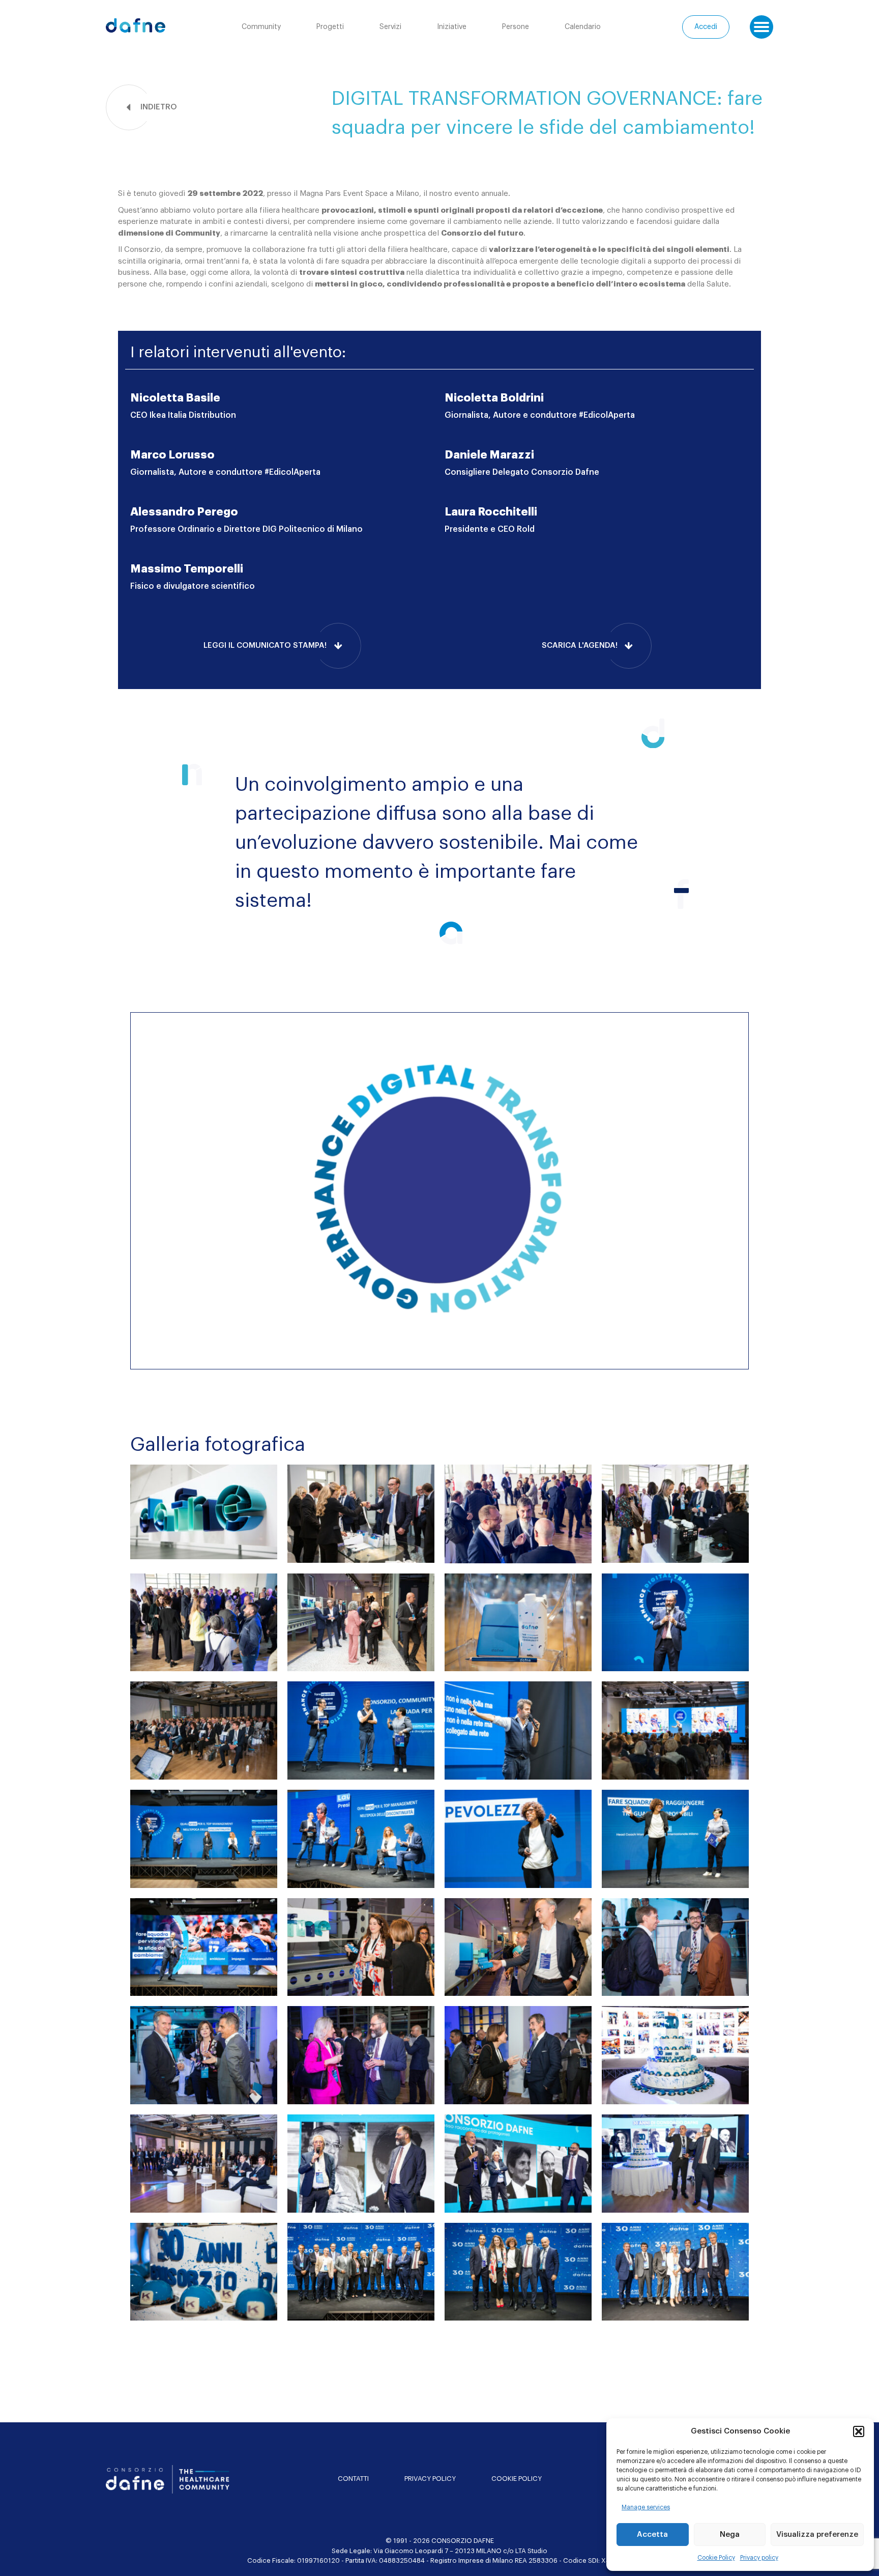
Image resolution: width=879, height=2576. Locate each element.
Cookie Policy (716, 2558)
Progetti (330, 27)
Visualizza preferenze (817, 2535)
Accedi (706, 27)
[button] (859, 2431)
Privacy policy (759, 2558)
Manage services (646, 2507)
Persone (516, 27)
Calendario (583, 27)
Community (261, 27)
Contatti (353, 2479)
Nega (730, 2535)
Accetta (652, 2535)
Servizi (390, 27)
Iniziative (452, 27)
